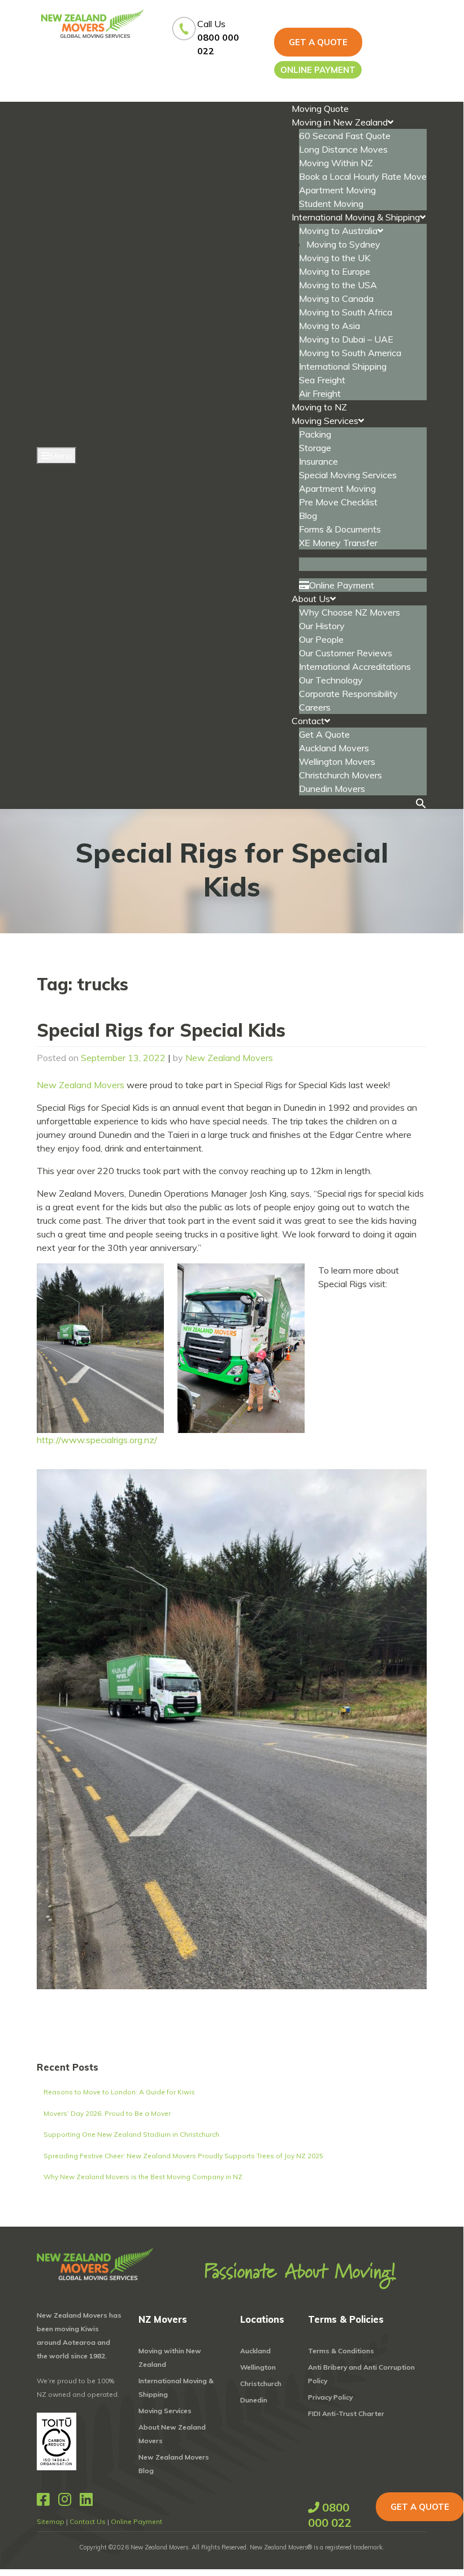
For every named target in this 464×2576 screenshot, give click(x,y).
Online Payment (318, 70)
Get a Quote (318, 42)
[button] (421, 802)
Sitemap (51, 2521)
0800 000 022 (330, 2515)
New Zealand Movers (229, 1058)
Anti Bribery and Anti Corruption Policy (361, 2374)
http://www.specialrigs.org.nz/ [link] (97, 1440)
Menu (60, 456)
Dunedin (254, 2400)
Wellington (258, 2367)
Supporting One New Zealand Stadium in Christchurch (131, 2134)
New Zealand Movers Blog (174, 2464)
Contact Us (88, 2521)
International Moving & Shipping (176, 2387)
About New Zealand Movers (172, 2434)
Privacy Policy (330, 2397)
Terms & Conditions (341, 2351)
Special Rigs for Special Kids (161, 1030)
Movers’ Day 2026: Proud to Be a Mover (107, 2113)
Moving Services (165, 2411)
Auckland (255, 2351)
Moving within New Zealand (170, 2358)
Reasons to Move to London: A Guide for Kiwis (119, 2092)
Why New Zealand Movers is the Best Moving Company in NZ (143, 2177)
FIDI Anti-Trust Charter (346, 2413)
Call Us (218, 37)
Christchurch (261, 2384)
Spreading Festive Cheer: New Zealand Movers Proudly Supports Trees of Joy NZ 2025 (183, 2156)
